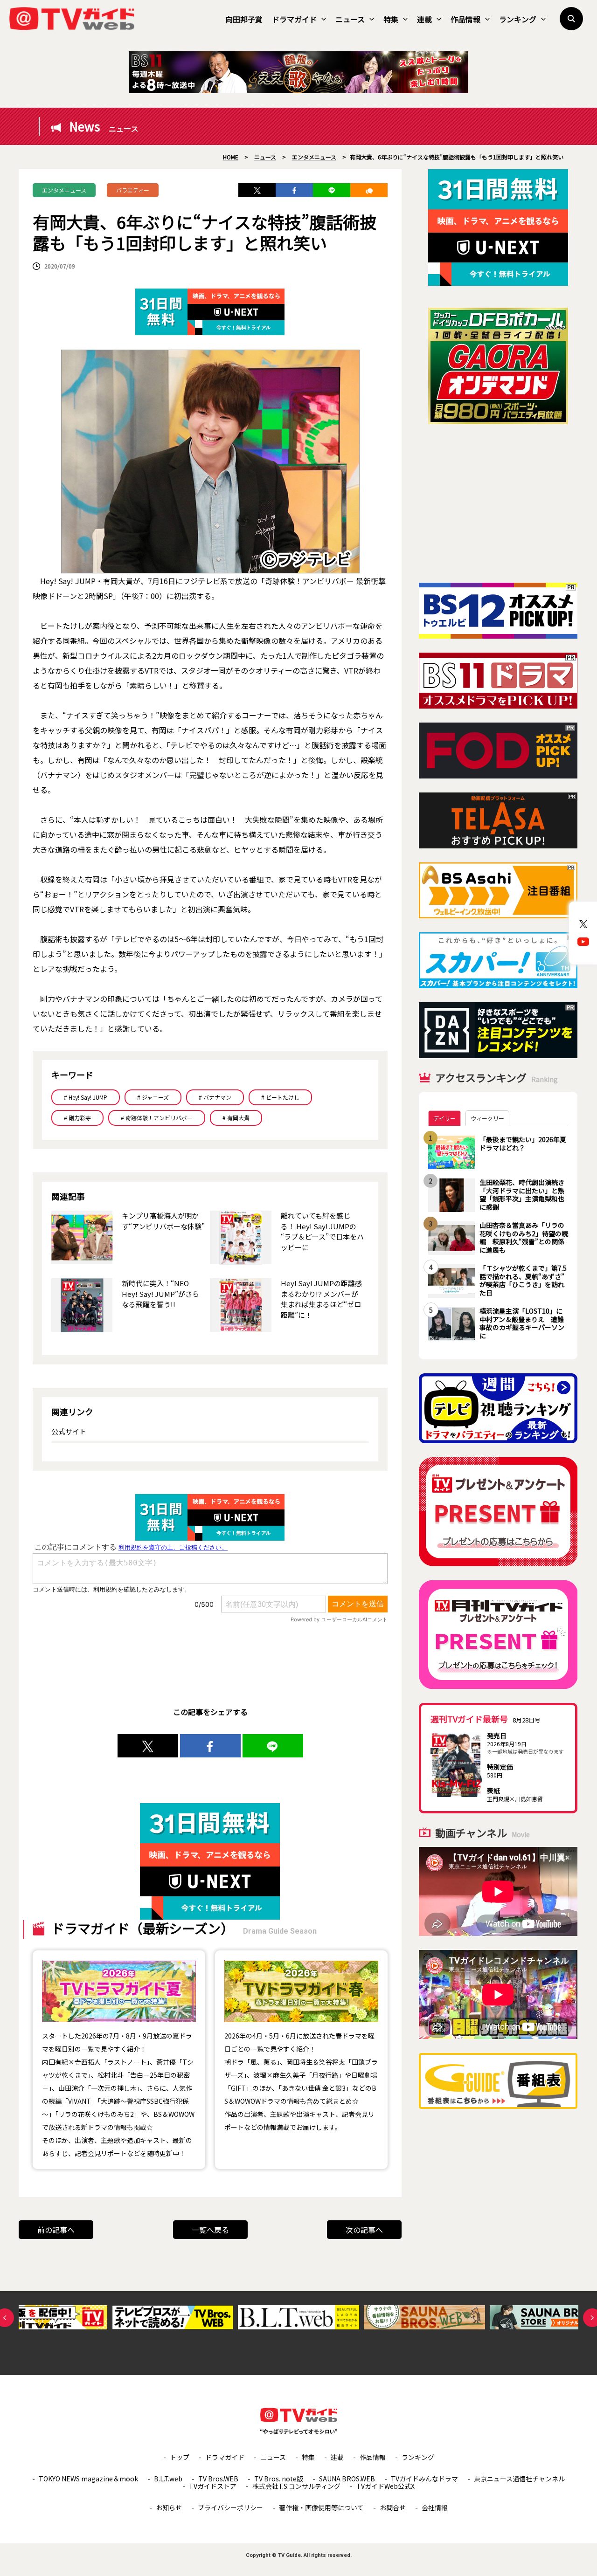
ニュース (350, 19)
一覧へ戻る (210, 2230)
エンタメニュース (64, 190)
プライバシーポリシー (230, 2507)
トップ (180, 2457)
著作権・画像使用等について (321, 2507)
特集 (391, 19)
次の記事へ (364, 2230)
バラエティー (133, 190)
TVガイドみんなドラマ (424, 2479)
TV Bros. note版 (279, 2479)
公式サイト (69, 1431)
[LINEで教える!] (332, 190)
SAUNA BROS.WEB (347, 2479)
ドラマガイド (294, 19)
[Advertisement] (498, 503)
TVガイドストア (213, 2486)
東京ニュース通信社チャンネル (519, 2479)
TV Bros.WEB (218, 2479)
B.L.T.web (168, 2479)
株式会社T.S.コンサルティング (296, 2486)
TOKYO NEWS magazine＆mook (88, 2479)
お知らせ (169, 2507)
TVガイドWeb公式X (385, 2486)
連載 (424, 19)
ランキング (518, 19)
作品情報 (465, 19)
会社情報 (435, 2507)
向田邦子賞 (244, 19)
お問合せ (393, 2507)
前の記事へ (56, 2230)
